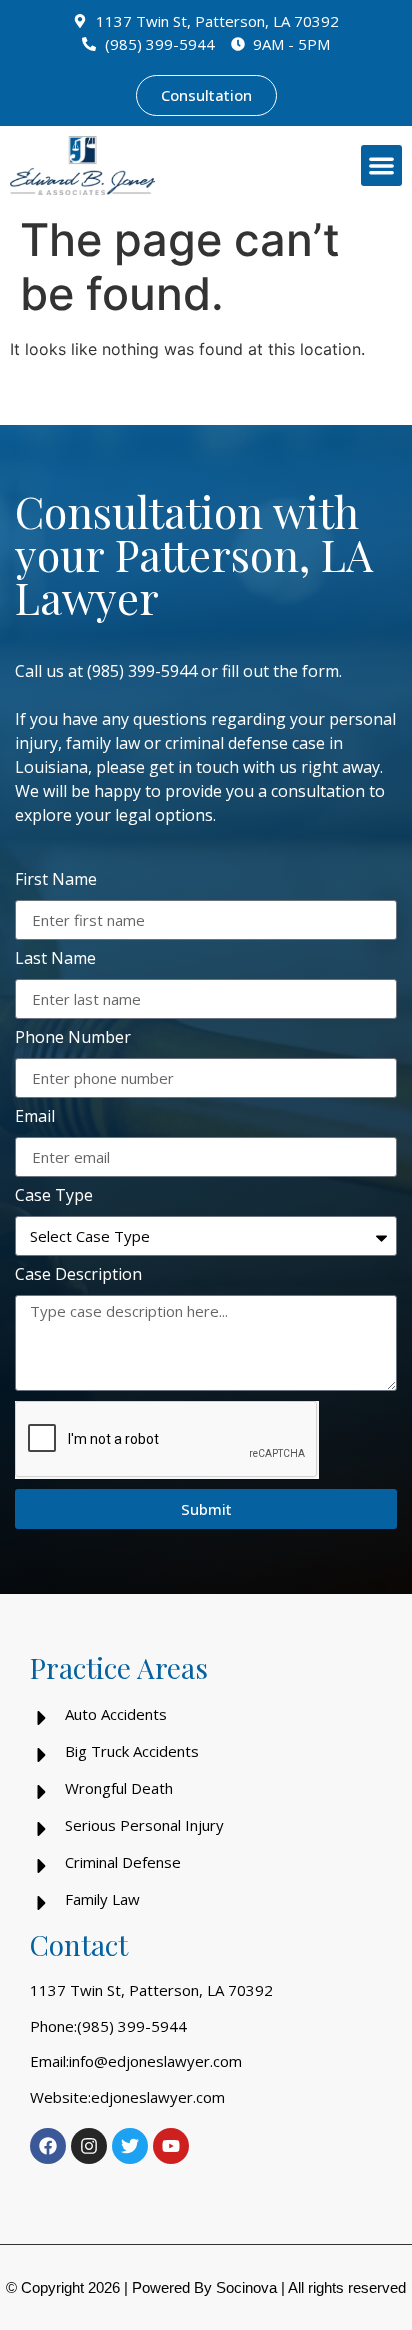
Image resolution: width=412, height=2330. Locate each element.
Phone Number (73, 1038)
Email (35, 1117)
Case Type (54, 1196)
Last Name (55, 959)
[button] (381, 165)
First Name (56, 880)
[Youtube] (171, 2146)
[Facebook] (48, 2146)
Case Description (78, 1275)
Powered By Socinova (204, 2287)
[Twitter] (130, 2146)
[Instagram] (89, 2146)
